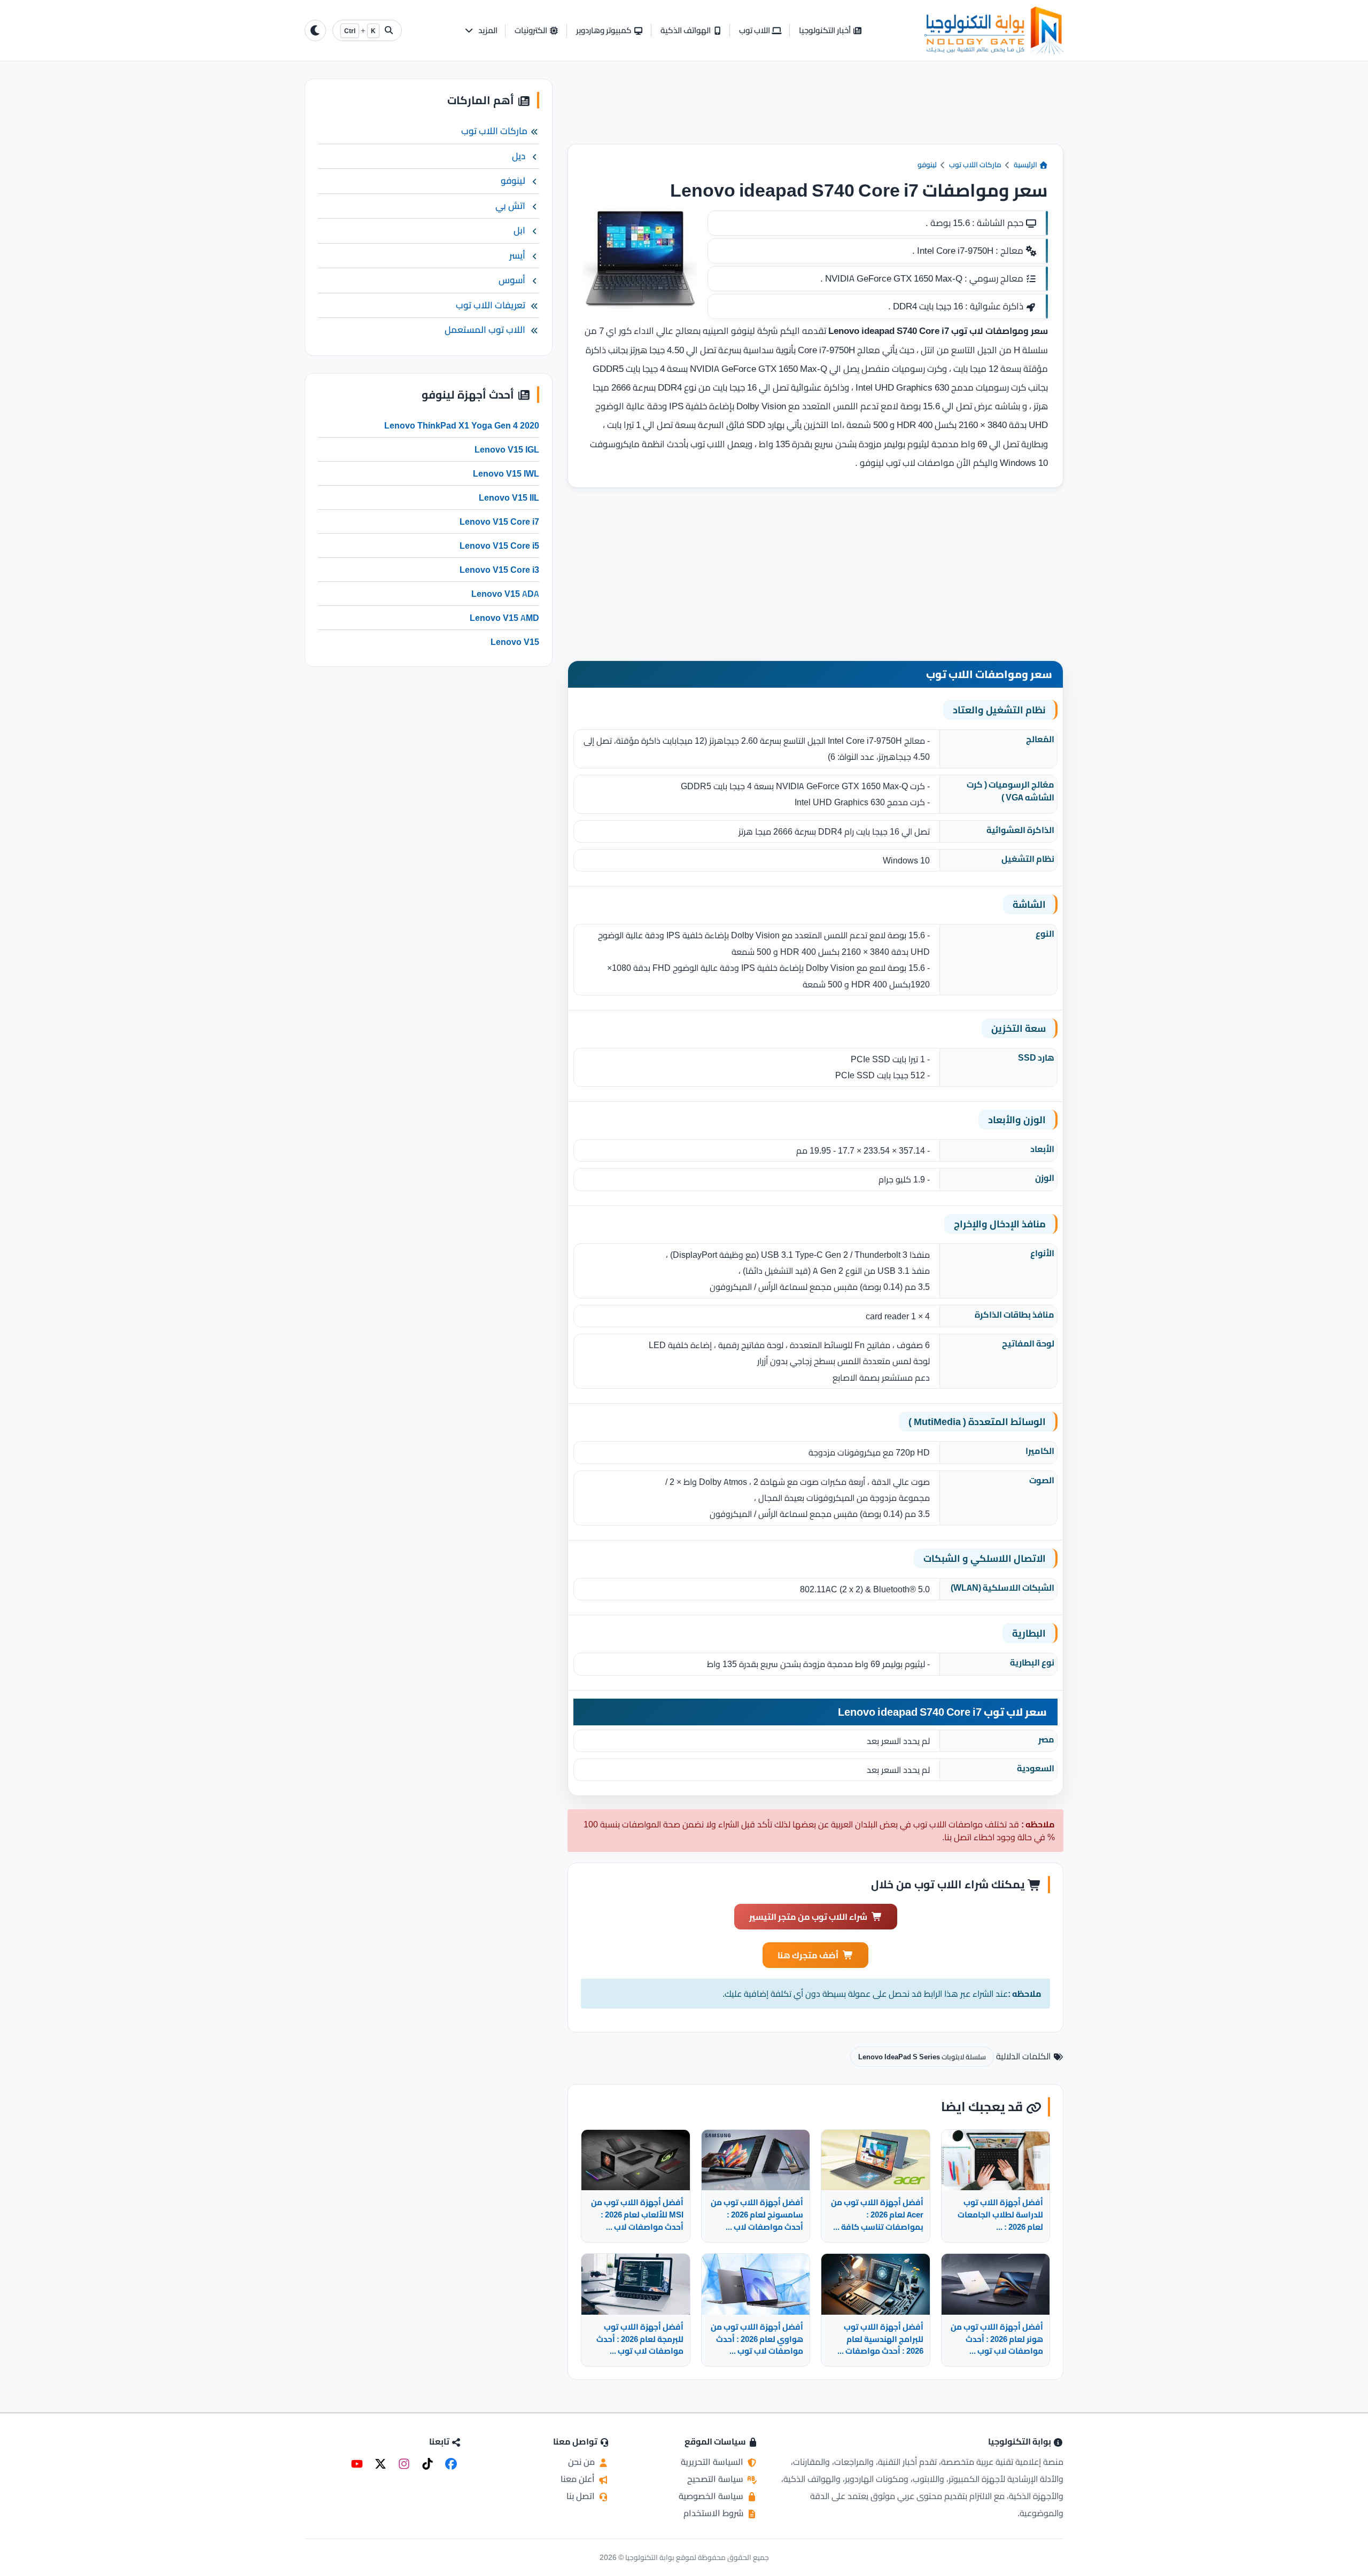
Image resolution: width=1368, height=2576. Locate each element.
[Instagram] (404, 2464)
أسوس (512, 280)
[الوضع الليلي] (315, 30)
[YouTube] (357, 2464)
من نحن (582, 2462)
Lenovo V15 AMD (504, 618)
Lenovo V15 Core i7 (499, 522)
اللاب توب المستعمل (485, 330)
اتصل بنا (582, 2496)
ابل (519, 230)
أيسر (517, 255)
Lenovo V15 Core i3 (499, 570)
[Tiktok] (428, 2464)
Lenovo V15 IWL (506, 473)
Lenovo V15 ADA (505, 594)
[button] (481, 31)
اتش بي (510, 206)
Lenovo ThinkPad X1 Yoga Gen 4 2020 (462, 425)
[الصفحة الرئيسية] (994, 30)
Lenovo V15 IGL (507, 449)
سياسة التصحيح (716, 2479)
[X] (380, 2464)
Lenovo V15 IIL (509, 497)
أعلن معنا (579, 2479)
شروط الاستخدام (714, 2513)
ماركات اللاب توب (975, 165)
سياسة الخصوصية (712, 2496)
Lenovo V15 (515, 642)
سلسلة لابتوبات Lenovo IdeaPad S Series (922, 2057)
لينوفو (927, 165)
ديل (519, 156)
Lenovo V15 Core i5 (499, 546)
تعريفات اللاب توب (491, 305)
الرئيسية (1026, 165)
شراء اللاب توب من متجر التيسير (808, 1917)
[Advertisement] (815, 111)
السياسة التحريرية (713, 2462)
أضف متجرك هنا (808, 1955)
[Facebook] (451, 2464)
